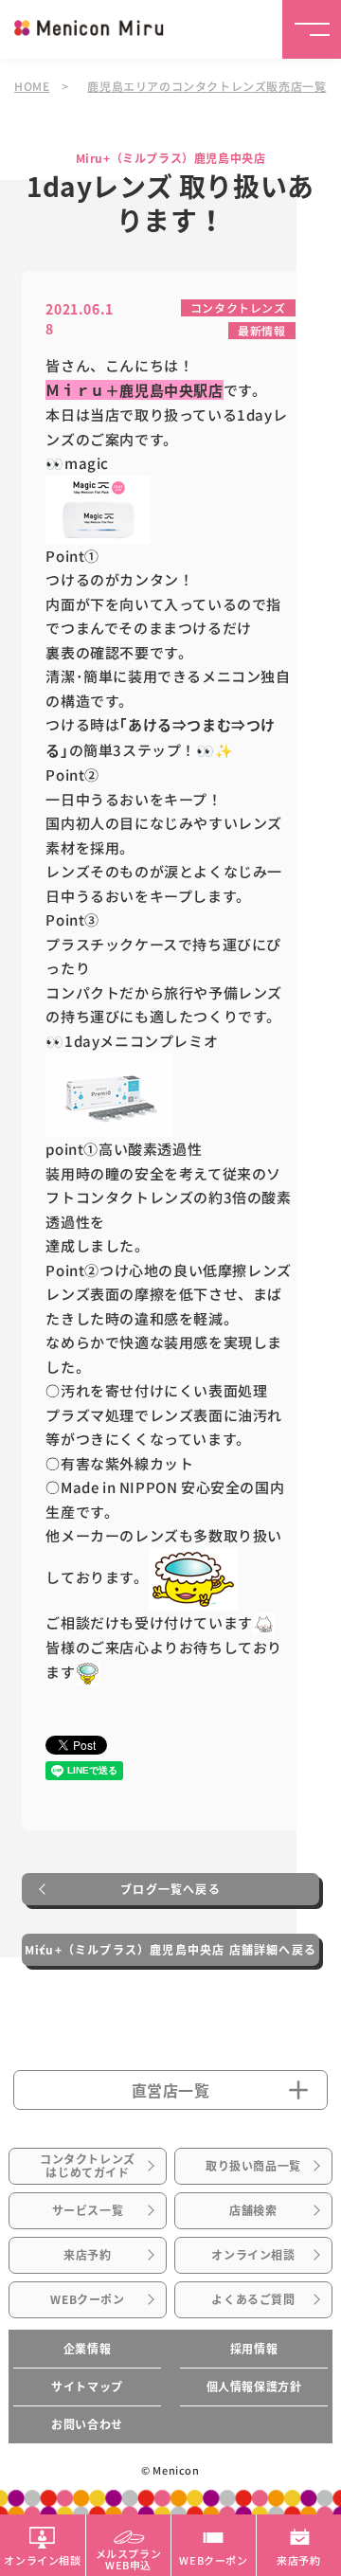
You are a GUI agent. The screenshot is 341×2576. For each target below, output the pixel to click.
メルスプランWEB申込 (129, 2558)
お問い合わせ (87, 2424)
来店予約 (87, 2255)
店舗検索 (253, 2210)
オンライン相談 (253, 2255)
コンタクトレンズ (238, 307)
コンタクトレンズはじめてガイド (88, 2166)
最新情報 (261, 330)
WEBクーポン (87, 2299)
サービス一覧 (88, 2210)
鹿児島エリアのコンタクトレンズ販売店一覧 (206, 86)
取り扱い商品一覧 (253, 2166)
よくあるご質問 (253, 2299)
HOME (32, 86)
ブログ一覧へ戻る (170, 1889)
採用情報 (254, 2349)
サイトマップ (87, 2387)
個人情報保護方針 (254, 2387)
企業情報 (87, 2349)
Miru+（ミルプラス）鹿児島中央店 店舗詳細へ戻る (170, 1950)
